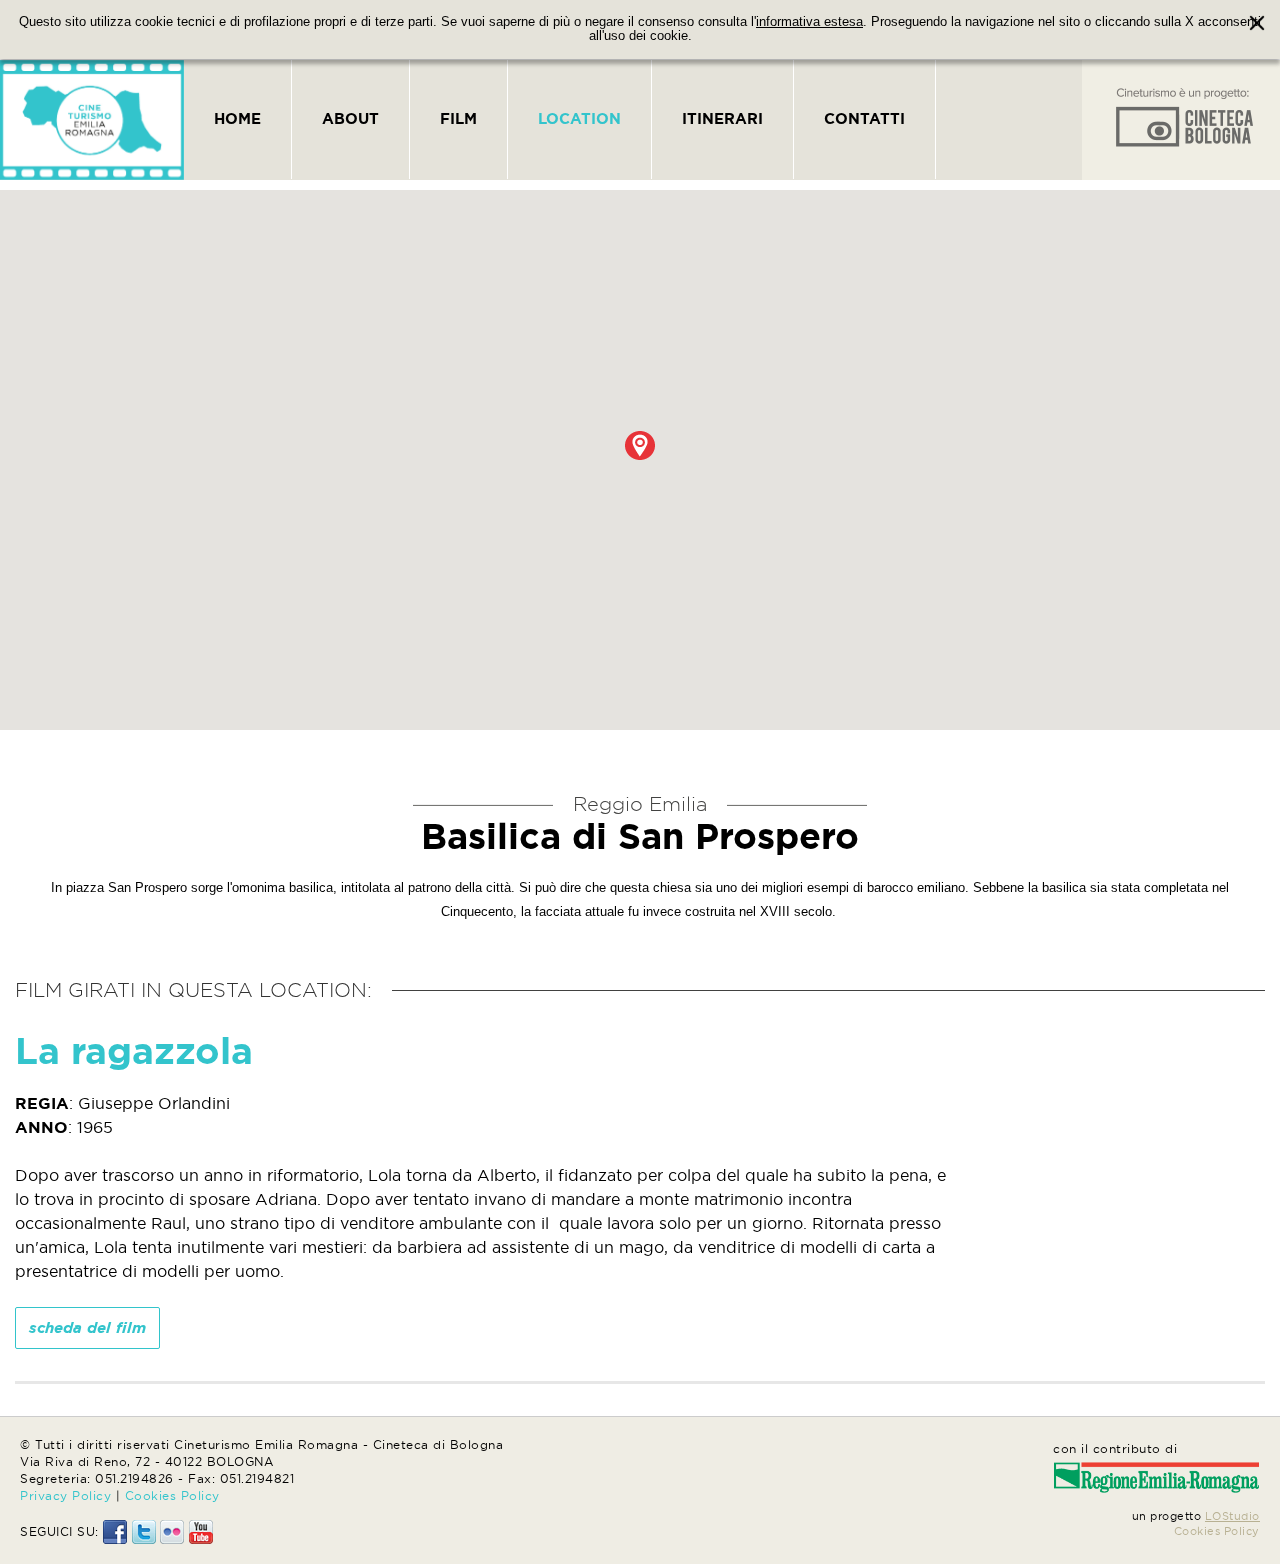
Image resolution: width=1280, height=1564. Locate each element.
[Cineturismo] (92, 120)
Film (458, 118)
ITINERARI (722, 118)
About (350, 118)
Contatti (864, 118)
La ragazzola (134, 1050)
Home (237, 118)
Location (579, 118)
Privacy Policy (65, 1495)
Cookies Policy (172, 1495)
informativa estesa (809, 22)
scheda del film (87, 1327)
